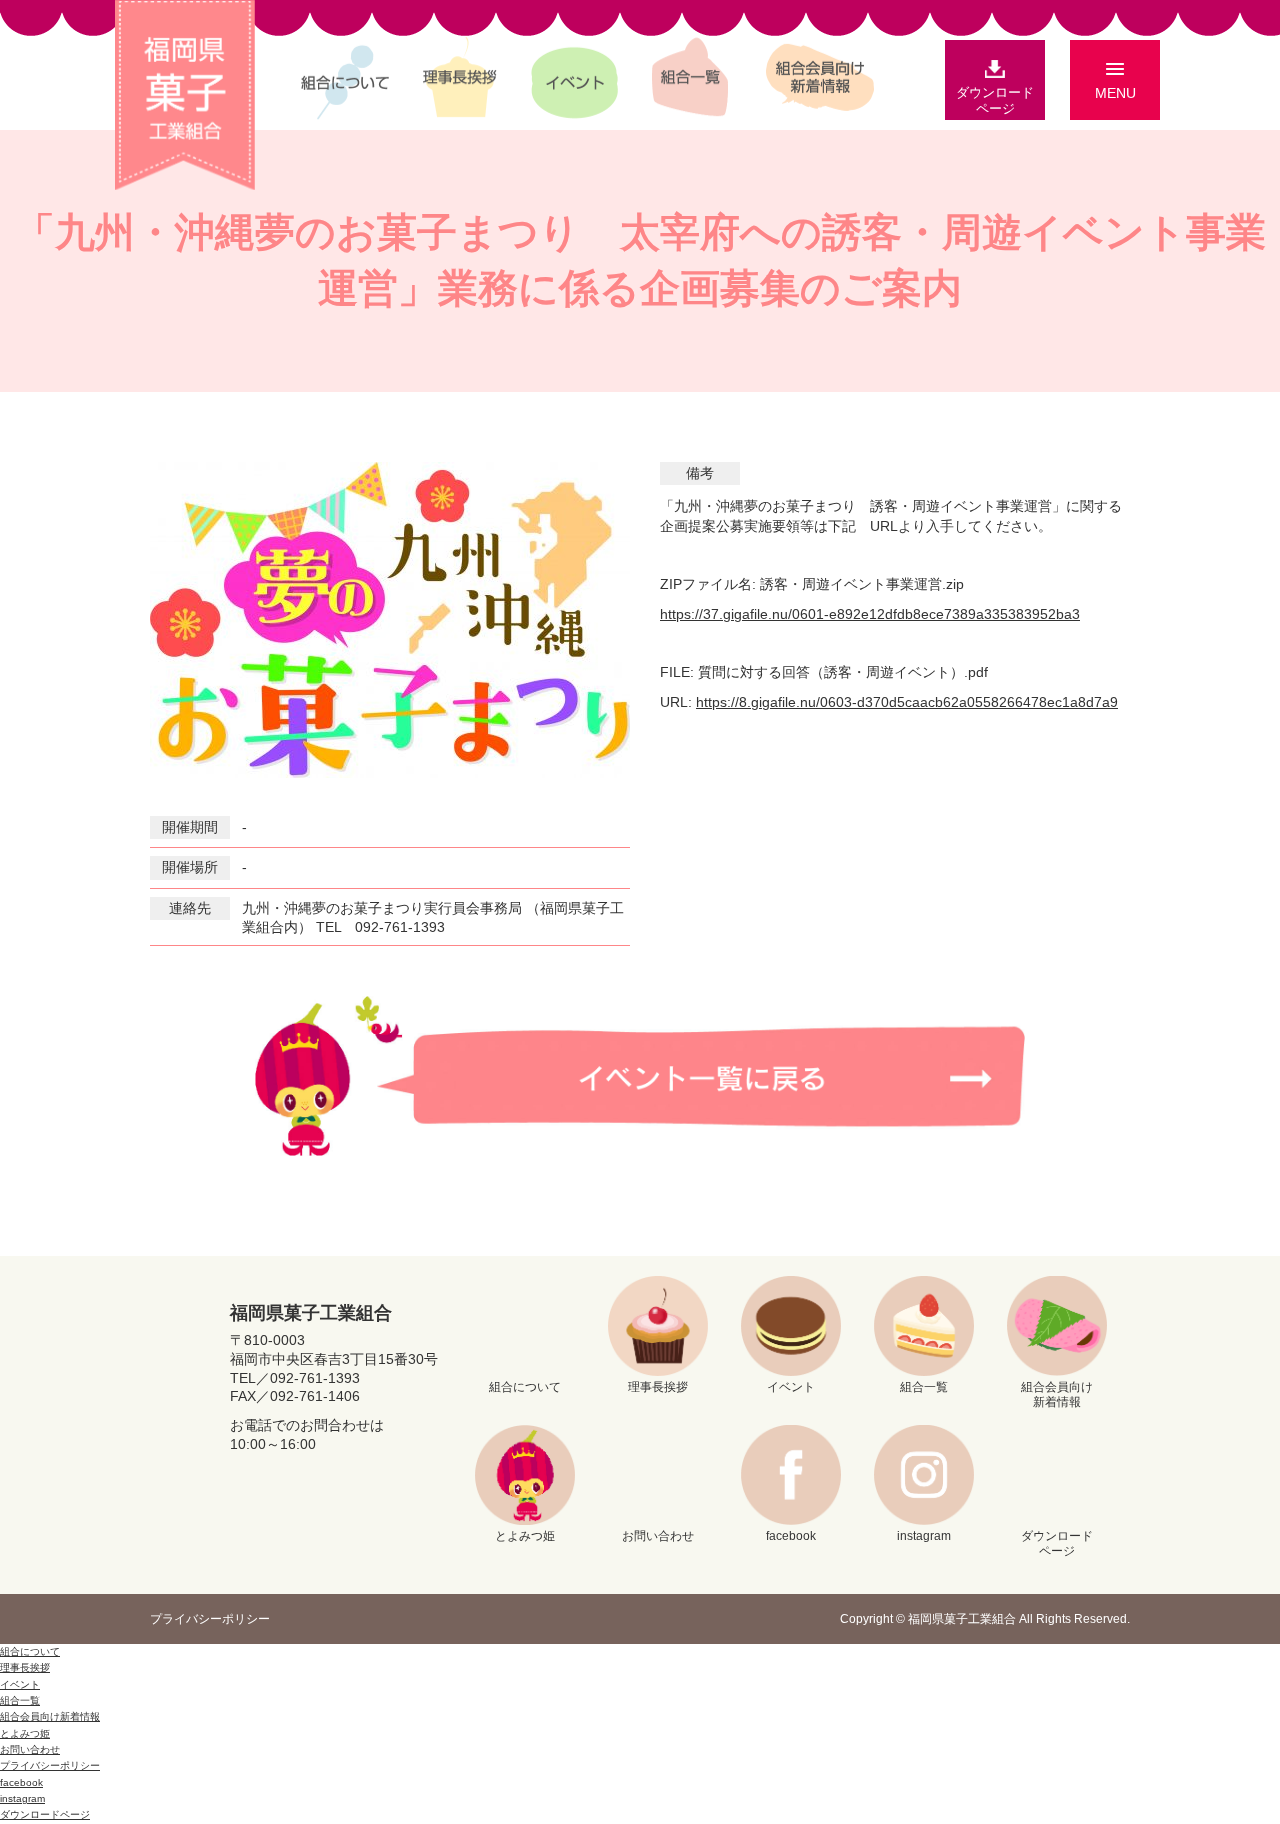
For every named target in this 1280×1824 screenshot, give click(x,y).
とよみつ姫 (525, 1536)
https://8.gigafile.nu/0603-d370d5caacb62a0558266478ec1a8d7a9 (907, 702)
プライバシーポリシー (210, 1619)
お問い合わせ (658, 1536)
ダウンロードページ (995, 100)
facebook (791, 1536)
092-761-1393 (315, 1378)
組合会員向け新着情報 (820, 72)
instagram (924, 1536)
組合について (345, 79)
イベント (575, 79)
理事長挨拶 (460, 81)
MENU (1115, 93)
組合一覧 (690, 81)
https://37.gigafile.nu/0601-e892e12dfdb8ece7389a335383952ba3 (870, 614)
